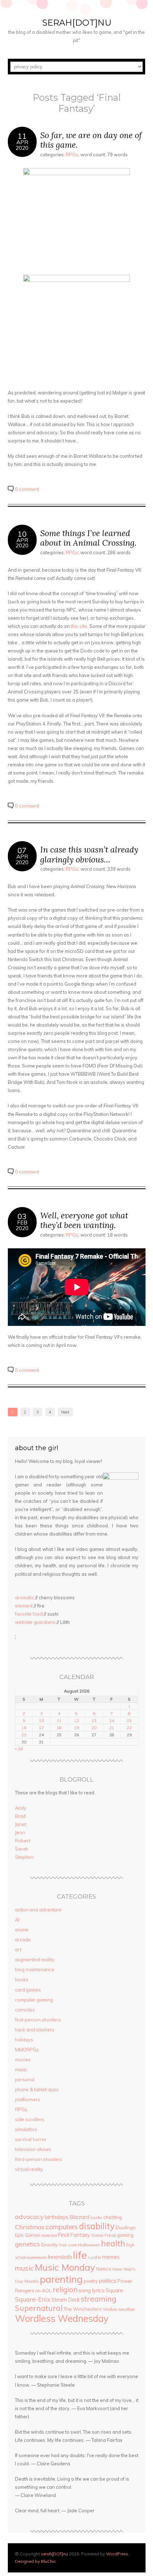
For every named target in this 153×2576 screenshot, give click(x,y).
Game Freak (104, 2235)
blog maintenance (35, 1969)
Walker (110, 2309)
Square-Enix (33, 2299)
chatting (112, 2217)
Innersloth (60, 2257)
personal (25, 2079)
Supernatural (39, 2308)
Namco (104, 2269)
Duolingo (126, 2227)
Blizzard (79, 2217)
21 (112, 1728)
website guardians (35, 1622)
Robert (23, 1841)
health (113, 2243)
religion (65, 2290)
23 (24, 1735)
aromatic (25, 1597)
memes (111, 2257)
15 (129, 1720)
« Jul (19, 1748)
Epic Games (28, 2235)
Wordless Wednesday (62, 2318)
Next (65, 1412)
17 (41, 1728)
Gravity (49, 2245)
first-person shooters (38, 2020)
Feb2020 (22, 1225)
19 (76, 1728)
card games (28, 1990)
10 (22, 534)
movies (23, 2060)
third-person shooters (39, 2159)
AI (17, 1920)
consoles (25, 2010)
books (22, 1979)
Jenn (20, 1832)
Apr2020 (22, 145)
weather (126, 2309)
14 (112, 1720)
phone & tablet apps (37, 2089)
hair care (68, 2245)
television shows (33, 2149)
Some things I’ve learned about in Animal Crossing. (88, 538)
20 (94, 1728)
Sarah (22, 1849)
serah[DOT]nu (77, 23)
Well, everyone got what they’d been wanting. (84, 1220)
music (21, 2069)
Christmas (30, 2227)
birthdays (57, 2217)
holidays (24, 2040)
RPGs (72, 154)
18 (59, 1728)
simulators (26, 2129)
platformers (28, 2099)
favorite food (29, 1614)
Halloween (89, 2245)
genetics (27, 2244)
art (18, 1950)
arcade (23, 1940)
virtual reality (29, 2169)
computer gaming (34, 2000)
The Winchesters (83, 2309)
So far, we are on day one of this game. (91, 140)
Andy (21, 1808)
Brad (20, 1816)
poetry (91, 2281)
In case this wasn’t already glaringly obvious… (89, 854)
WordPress (117, 2554)
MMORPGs (27, 2050)
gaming (125, 2235)
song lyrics (92, 2290)
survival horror (31, 2139)
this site (79, 626)
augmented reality (35, 1959)
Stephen (24, 1857)
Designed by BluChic (35, 2561)
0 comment (27, 489)
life (80, 2255)
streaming (99, 2299)
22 (129, 1728)
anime (22, 1930)
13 (94, 1720)
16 (24, 1728)
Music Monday (65, 2267)
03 (22, 1216)
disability (97, 2226)
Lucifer (95, 2257)
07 (22, 850)
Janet (21, 1824)
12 (76, 1720)
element (24, 1606)
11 (22, 136)
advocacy (29, 2217)
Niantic (32, 2281)
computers (62, 2227)
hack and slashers (35, 2030)
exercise (49, 2235)
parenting (61, 2279)
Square (114, 2290)
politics (108, 2281)
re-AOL (43, 2291)
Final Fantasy (74, 2235)
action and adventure (38, 1910)
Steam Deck (65, 2300)
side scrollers (30, 2119)
